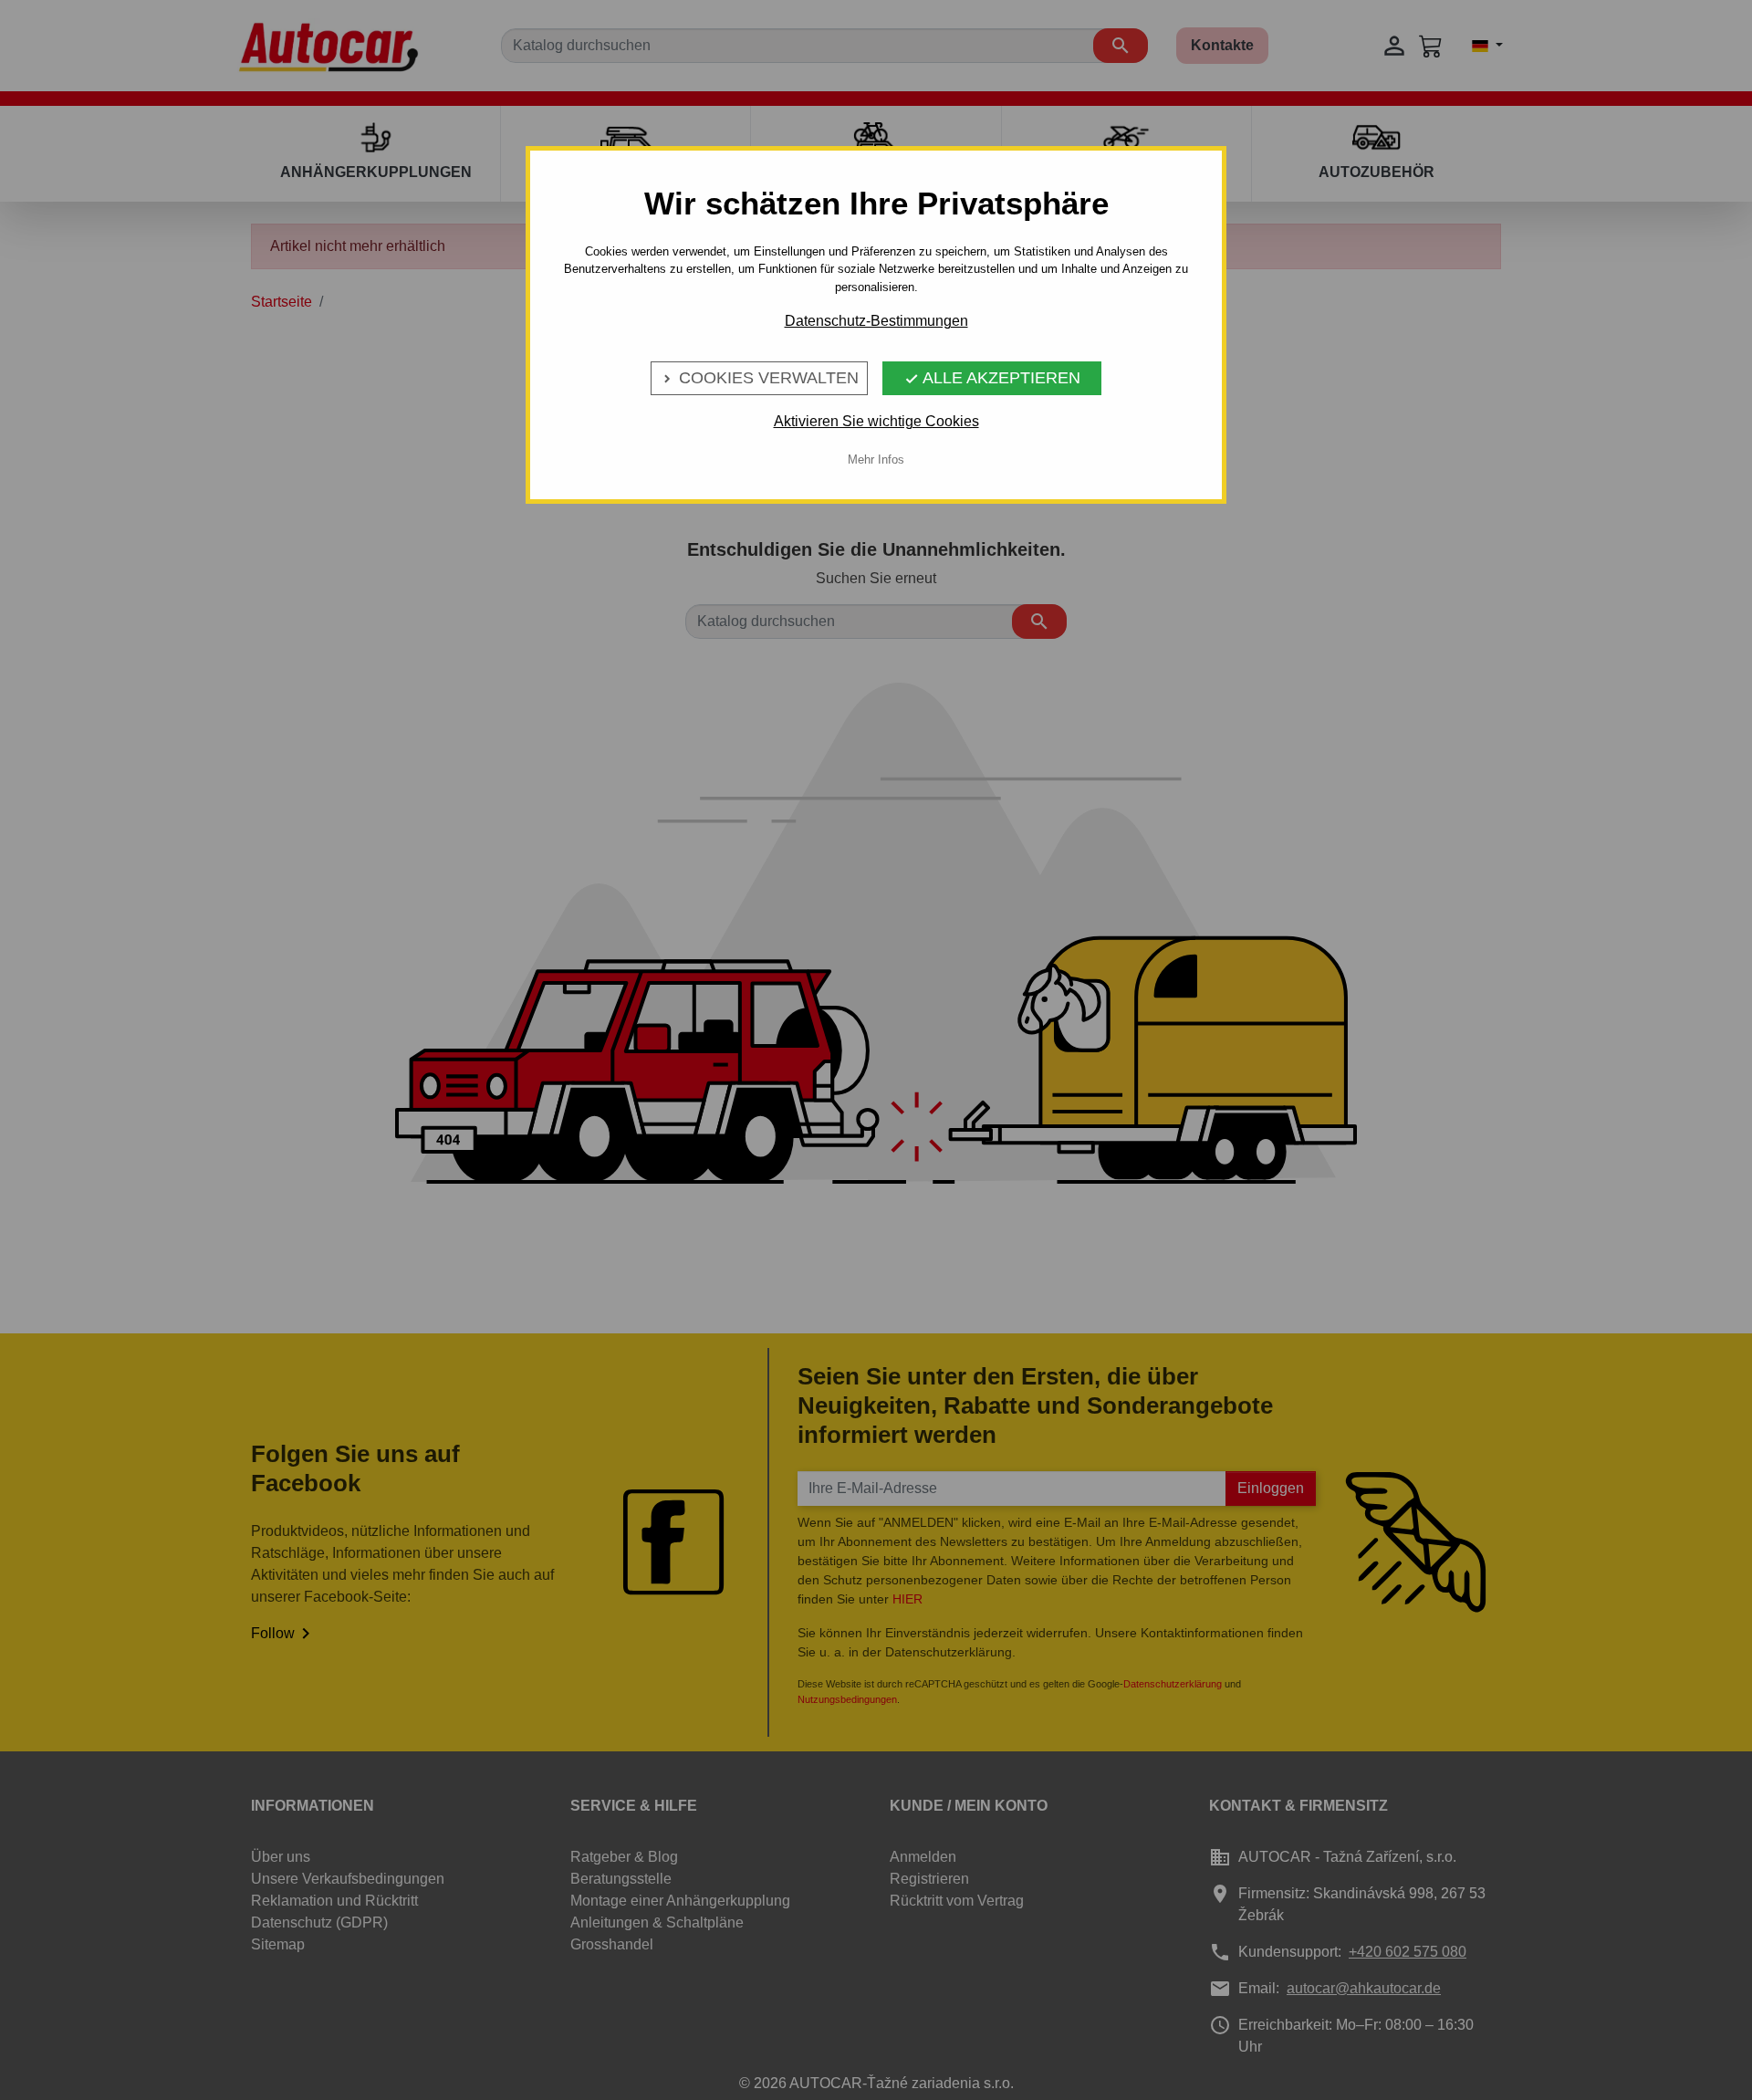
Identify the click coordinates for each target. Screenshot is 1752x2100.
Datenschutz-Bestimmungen (876, 321)
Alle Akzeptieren (992, 378)
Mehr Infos (876, 460)
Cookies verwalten (759, 378)
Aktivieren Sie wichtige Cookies (876, 421)
